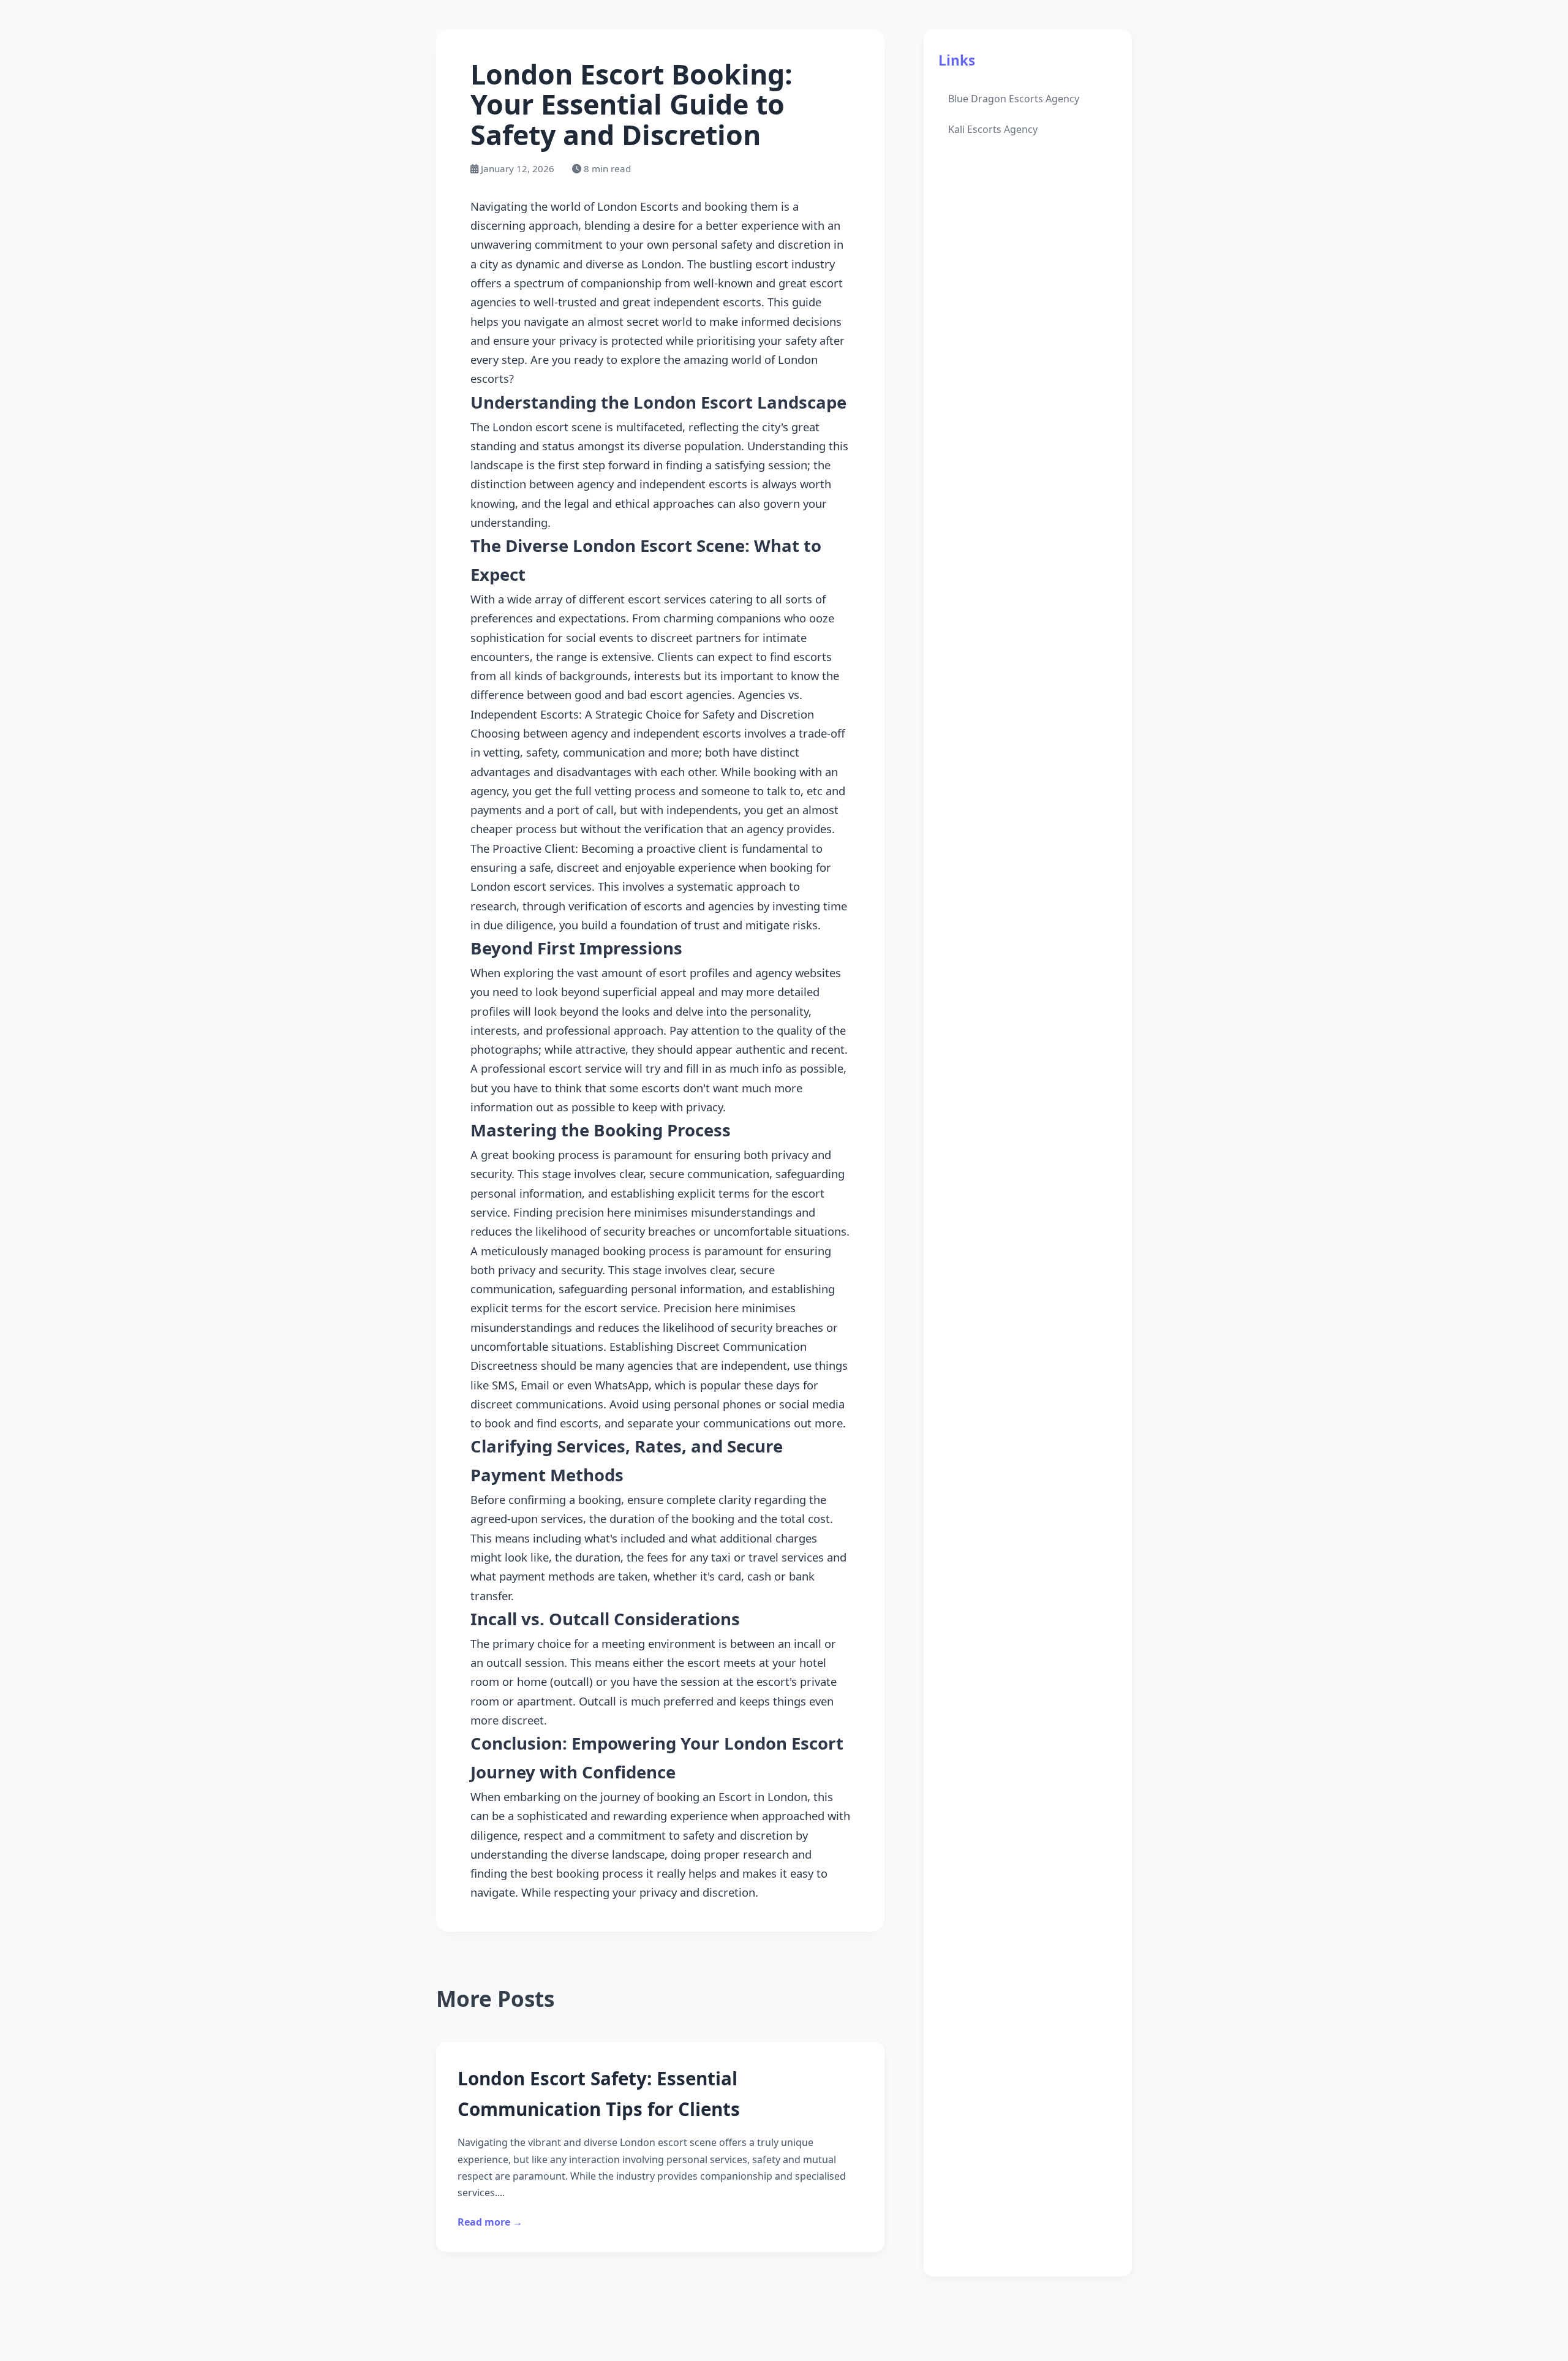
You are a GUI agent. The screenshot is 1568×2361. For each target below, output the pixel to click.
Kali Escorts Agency (993, 129)
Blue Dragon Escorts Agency (1014, 99)
